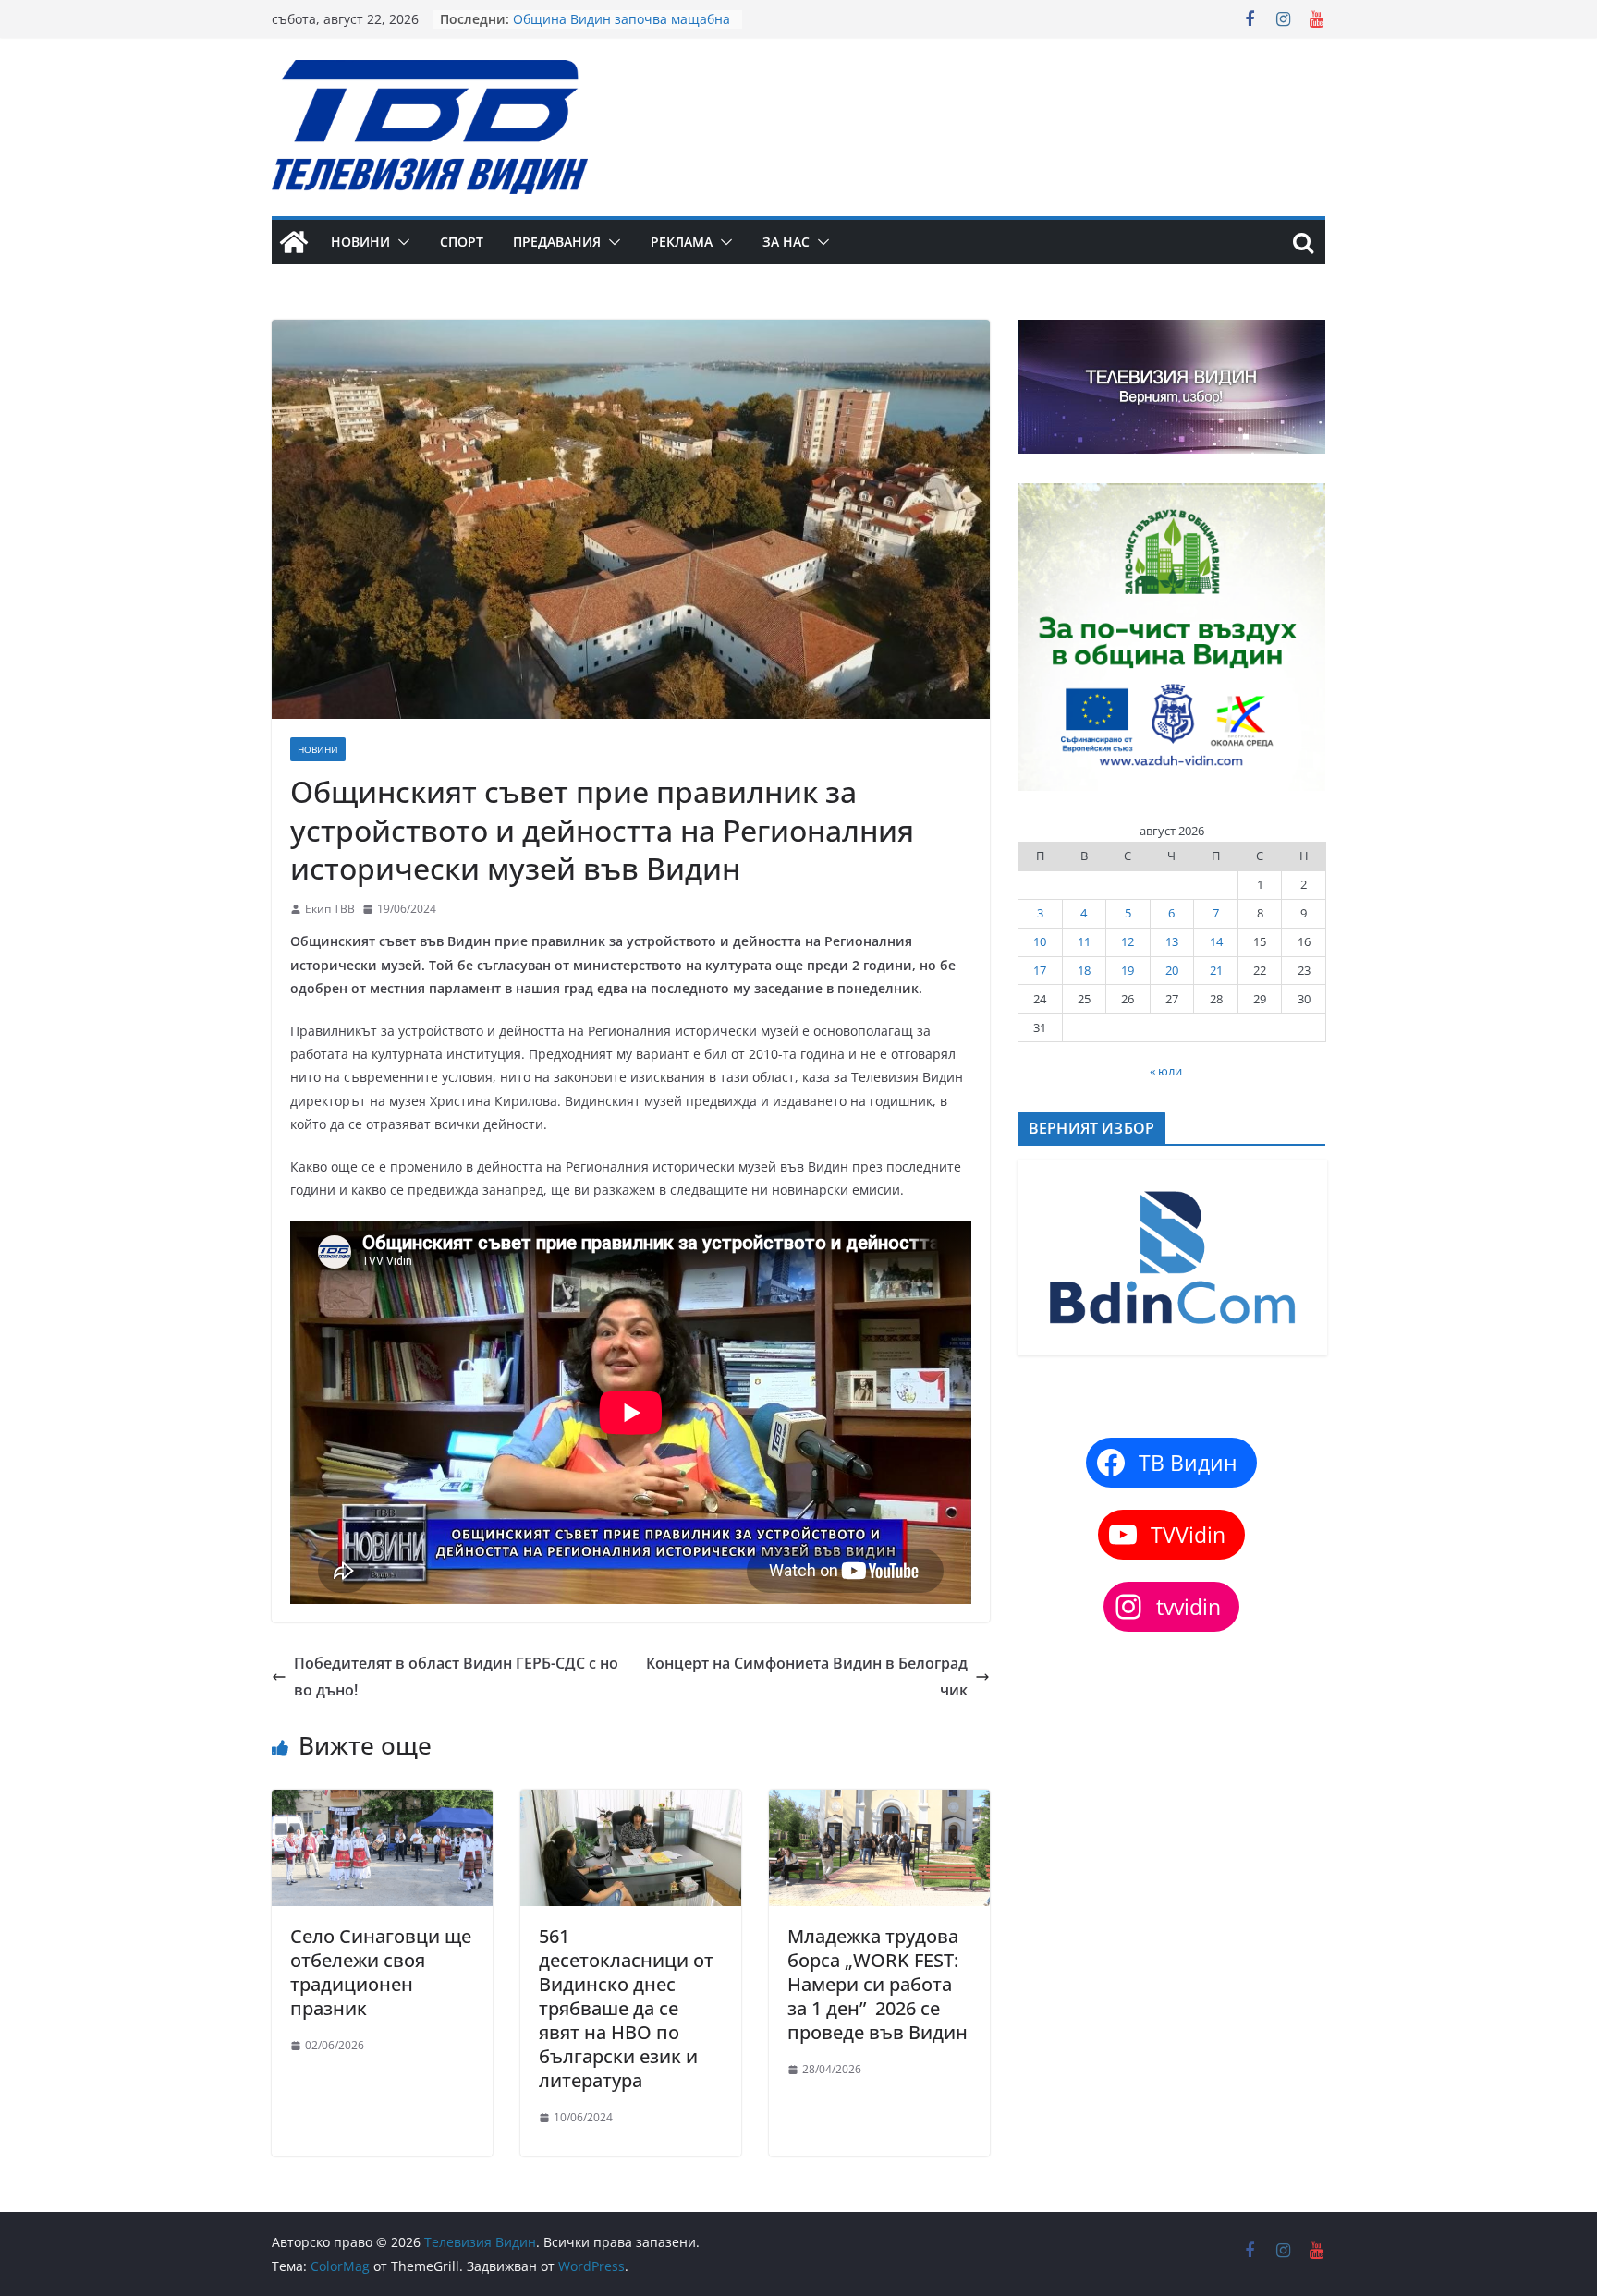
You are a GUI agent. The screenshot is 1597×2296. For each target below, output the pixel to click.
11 (1084, 941)
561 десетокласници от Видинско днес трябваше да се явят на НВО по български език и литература (626, 2008)
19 (1128, 970)
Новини (360, 242)
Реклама (682, 242)
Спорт (462, 242)
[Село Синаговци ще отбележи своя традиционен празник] (382, 1803)
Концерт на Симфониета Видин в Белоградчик (807, 1676)
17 (1040, 970)
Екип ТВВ (330, 909)
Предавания (557, 242)
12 (1128, 941)
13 (1172, 941)
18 (1084, 970)
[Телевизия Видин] (294, 242)
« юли (1166, 1071)
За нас (786, 242)
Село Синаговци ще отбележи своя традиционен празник (381, 1972)
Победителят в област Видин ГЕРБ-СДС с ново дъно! (456, 1676)
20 (1172, 970)
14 (1216, 941)
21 (1216, 970)
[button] (400, 242)
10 (1040, 941)
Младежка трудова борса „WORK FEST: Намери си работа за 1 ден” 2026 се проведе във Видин (878, 1984)
